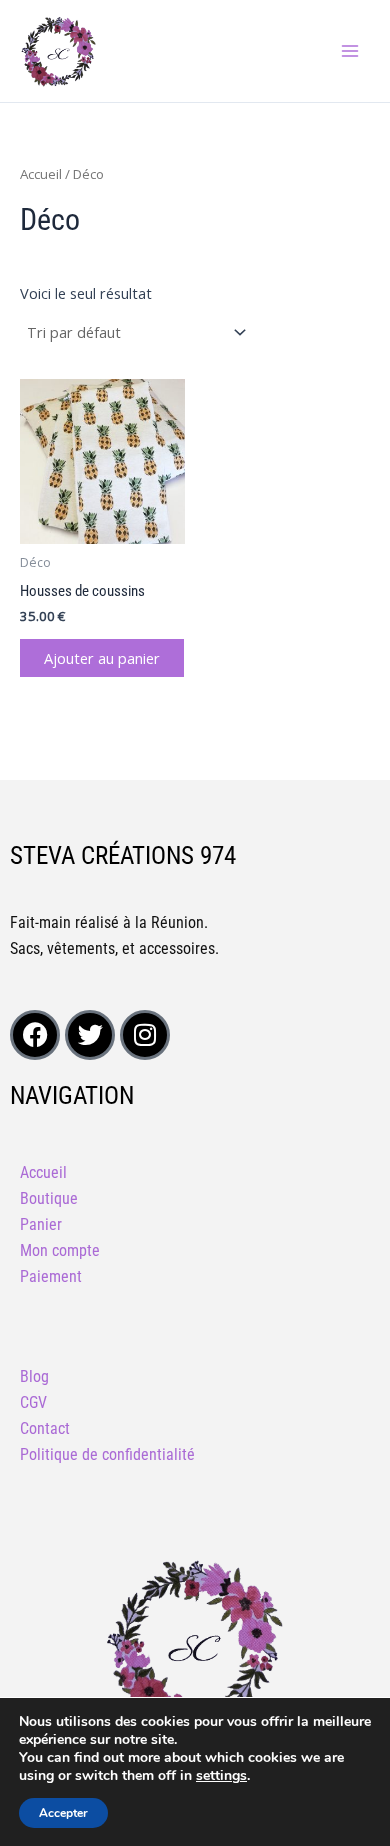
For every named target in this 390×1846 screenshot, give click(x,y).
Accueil (41, 174)
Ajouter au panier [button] (102, 658)
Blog (34, 1376)
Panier (41, 1224)
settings (221, 1776)
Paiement (51, 1276)
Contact (45, 1428)
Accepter (63, 1813)
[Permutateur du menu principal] (350, 51)
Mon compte (60, 1250)
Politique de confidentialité (107, 1454)
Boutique (49, 1198)
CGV (33, 1402)
